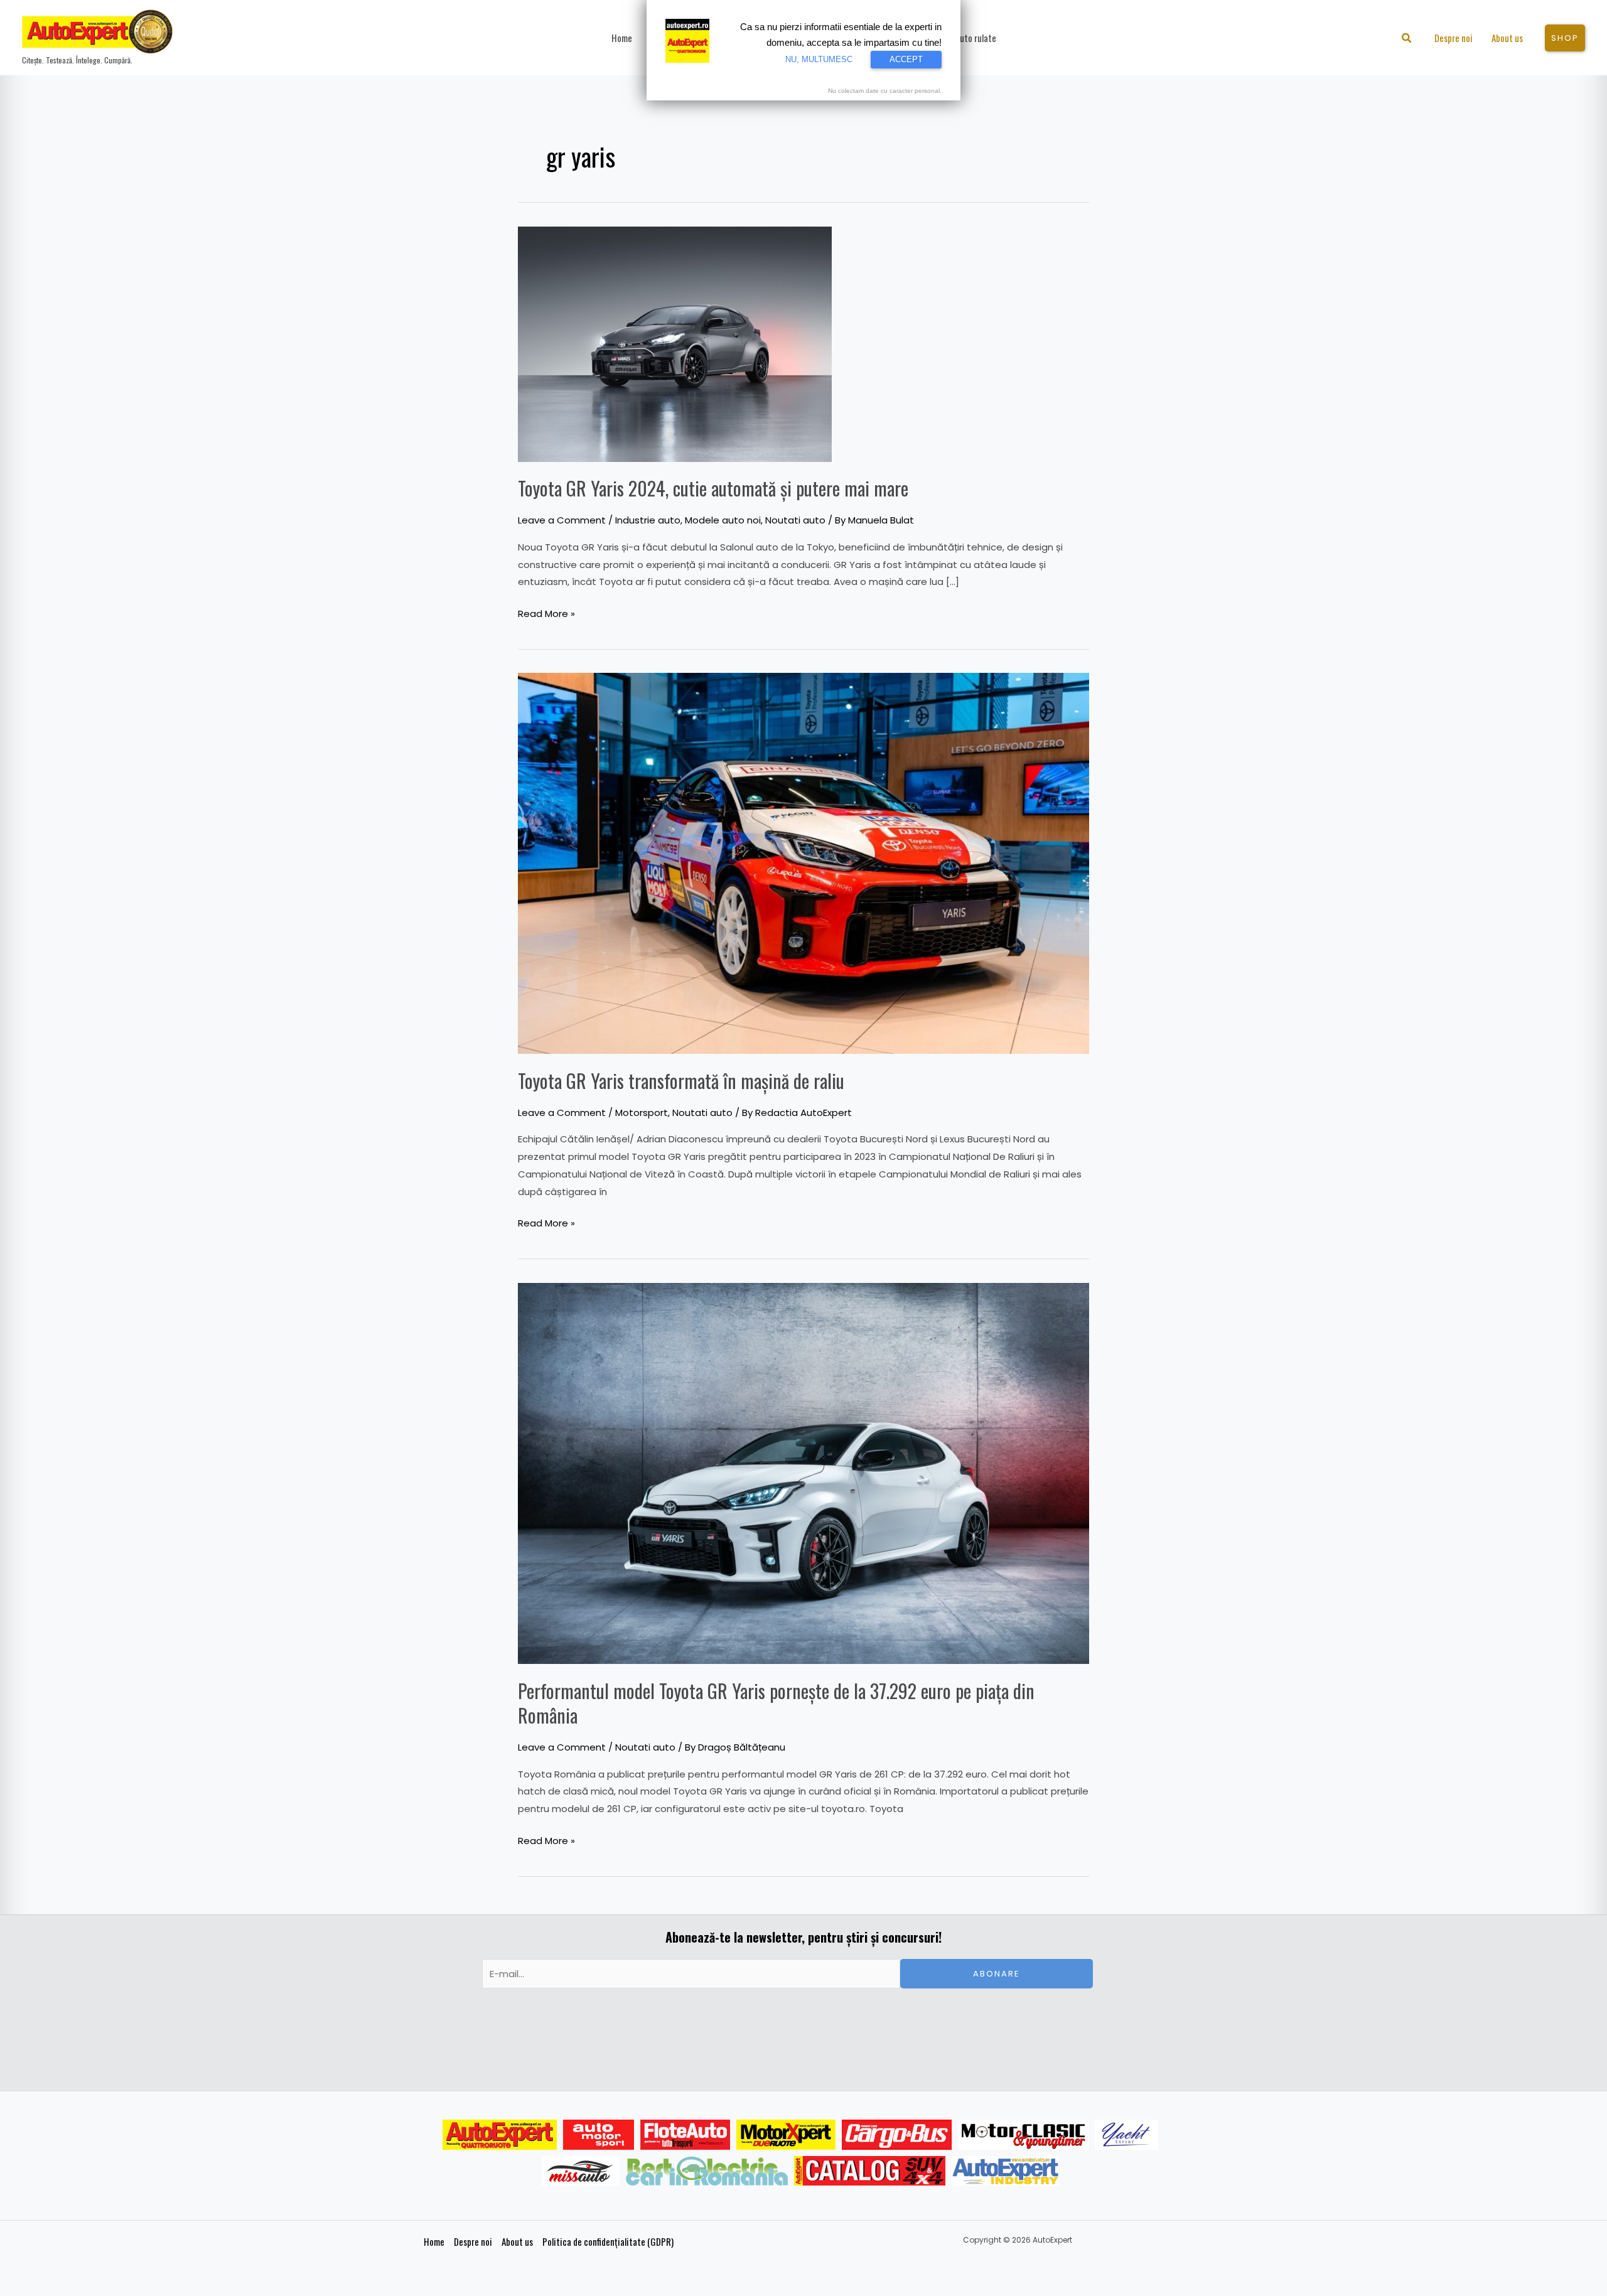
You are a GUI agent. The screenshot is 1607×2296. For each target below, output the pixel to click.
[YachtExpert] (1126, 2135)
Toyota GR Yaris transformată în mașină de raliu (681, 1081)
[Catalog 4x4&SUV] (870, 2171)
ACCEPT (906, 59)
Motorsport (642, 1113)
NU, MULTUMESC (819, 59)
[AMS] (599, 2135)
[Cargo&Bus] (897, 2135)
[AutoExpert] (500, 2135)
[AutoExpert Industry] (1005, 2171)
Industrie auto (648, 520)
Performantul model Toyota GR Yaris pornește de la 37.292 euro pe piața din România (776, 1703)
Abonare (997, 1974)
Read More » (546, 613)
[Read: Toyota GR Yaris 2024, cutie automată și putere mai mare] (675, 343)
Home (434, 2241)
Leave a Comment (562, 520)
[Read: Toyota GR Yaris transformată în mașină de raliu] (803, 863)
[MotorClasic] (1023, 2135)
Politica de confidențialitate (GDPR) (608, 2241)
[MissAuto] (581, 2171)
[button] (1407, 39)
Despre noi (473, 2241)
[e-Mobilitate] (707, 2171)
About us (517, 2241)
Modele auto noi (723, 520)
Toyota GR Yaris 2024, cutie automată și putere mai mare (713, 488)
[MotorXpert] (786, 2135)
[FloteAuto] (685, 2135)
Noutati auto (795, 520)
